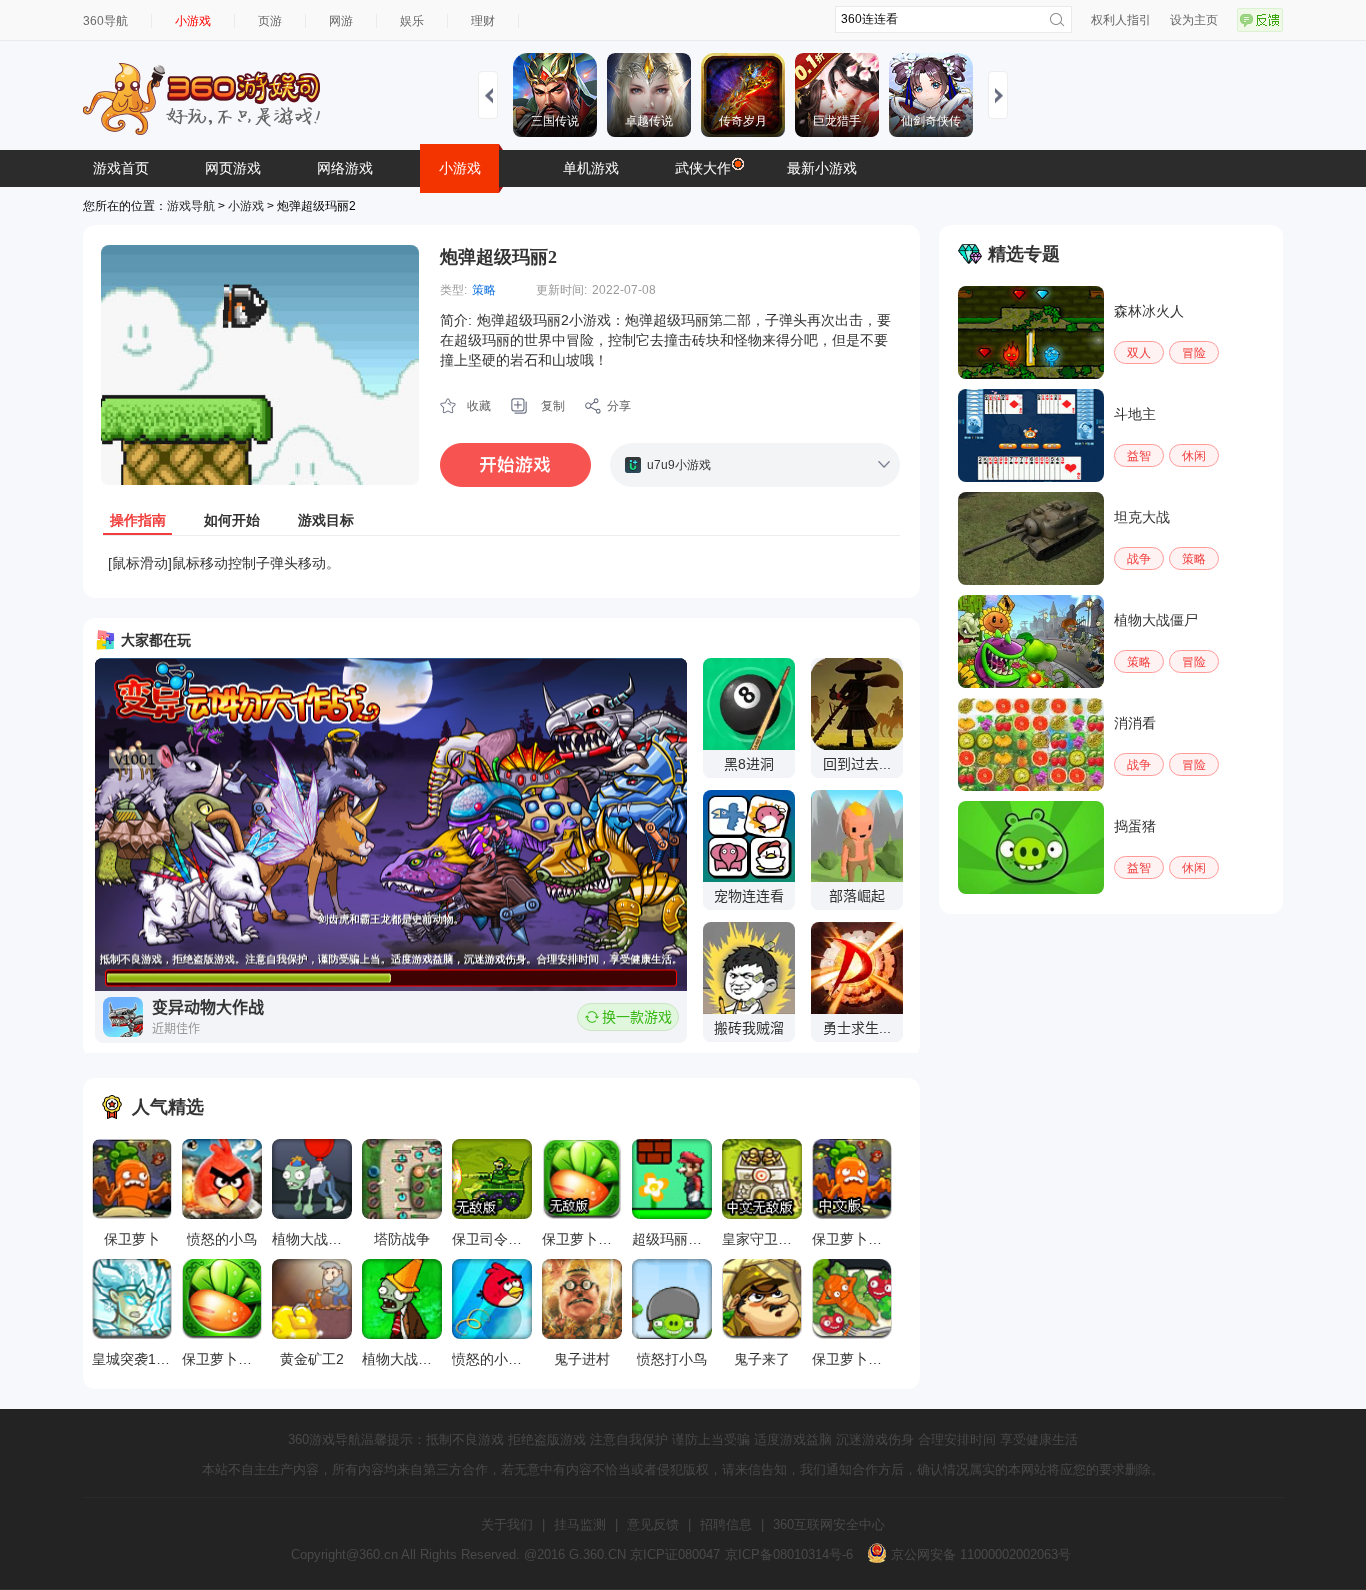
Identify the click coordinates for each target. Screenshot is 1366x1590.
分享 (619, 406)
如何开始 (232, 520)
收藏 (479, 406)
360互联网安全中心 (829, 1524)
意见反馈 (653, 1524)
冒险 (1194, 353)
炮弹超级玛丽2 (498, 257)
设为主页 (1194, 20)
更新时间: (561, 290)
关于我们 (507, 1524)
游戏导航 (191, 206)
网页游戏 (233, 168)
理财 (483, 21)
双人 (1139, 353)
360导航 (105, 21)
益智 (1139, 456)
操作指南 (138, 520)
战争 (1139, 559)
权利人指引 (1121, 20)
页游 (270, 21)
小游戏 (193, 21)
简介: (456, 320)
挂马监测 (580, 1524)
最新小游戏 (822, 168)
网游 (341, 21)
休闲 (1194, 456)
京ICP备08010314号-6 (789, 1554)
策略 (484, 290)
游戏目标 (326, 520)
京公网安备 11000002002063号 (979, 1554)
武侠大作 (703, 168)
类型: (453, 290)
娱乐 (412, 21)
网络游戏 (345, 168)
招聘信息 (726, 1524)
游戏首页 (121, 168)
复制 (553, 406)
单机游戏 (591, 168)
